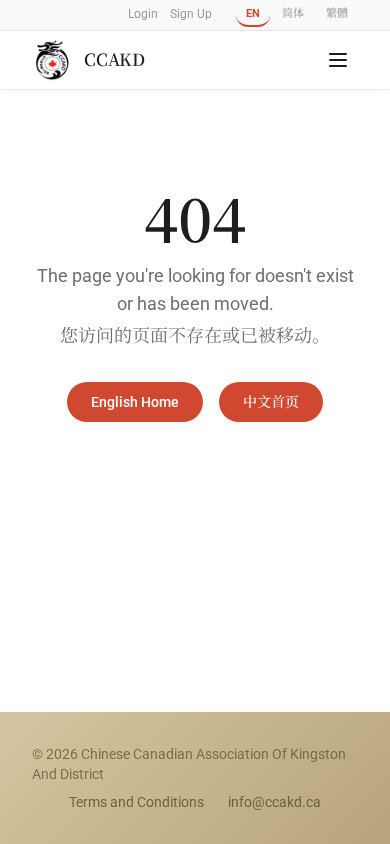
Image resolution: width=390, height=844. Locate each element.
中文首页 (271, 402)
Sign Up (191, 14)
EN (253, 13)
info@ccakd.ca (274, 802)
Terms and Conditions (136, 802)
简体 (293, 13)
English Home (135, 402)
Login (143, 14)
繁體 (337, 13)
